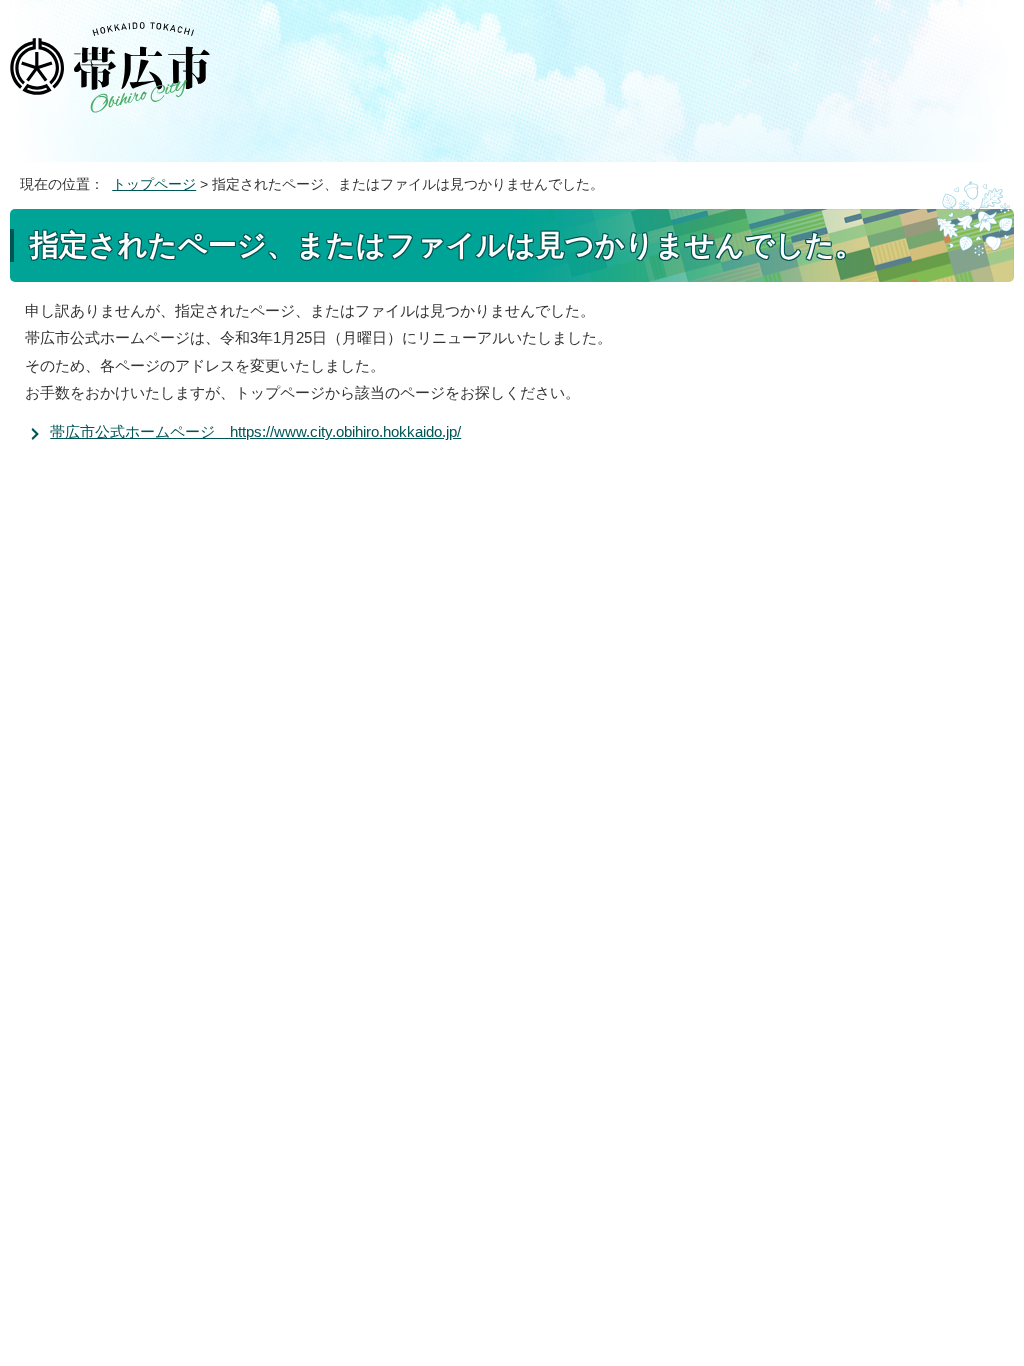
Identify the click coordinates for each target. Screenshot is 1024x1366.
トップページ (154, 184)
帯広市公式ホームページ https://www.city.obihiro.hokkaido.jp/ (255, 431)
